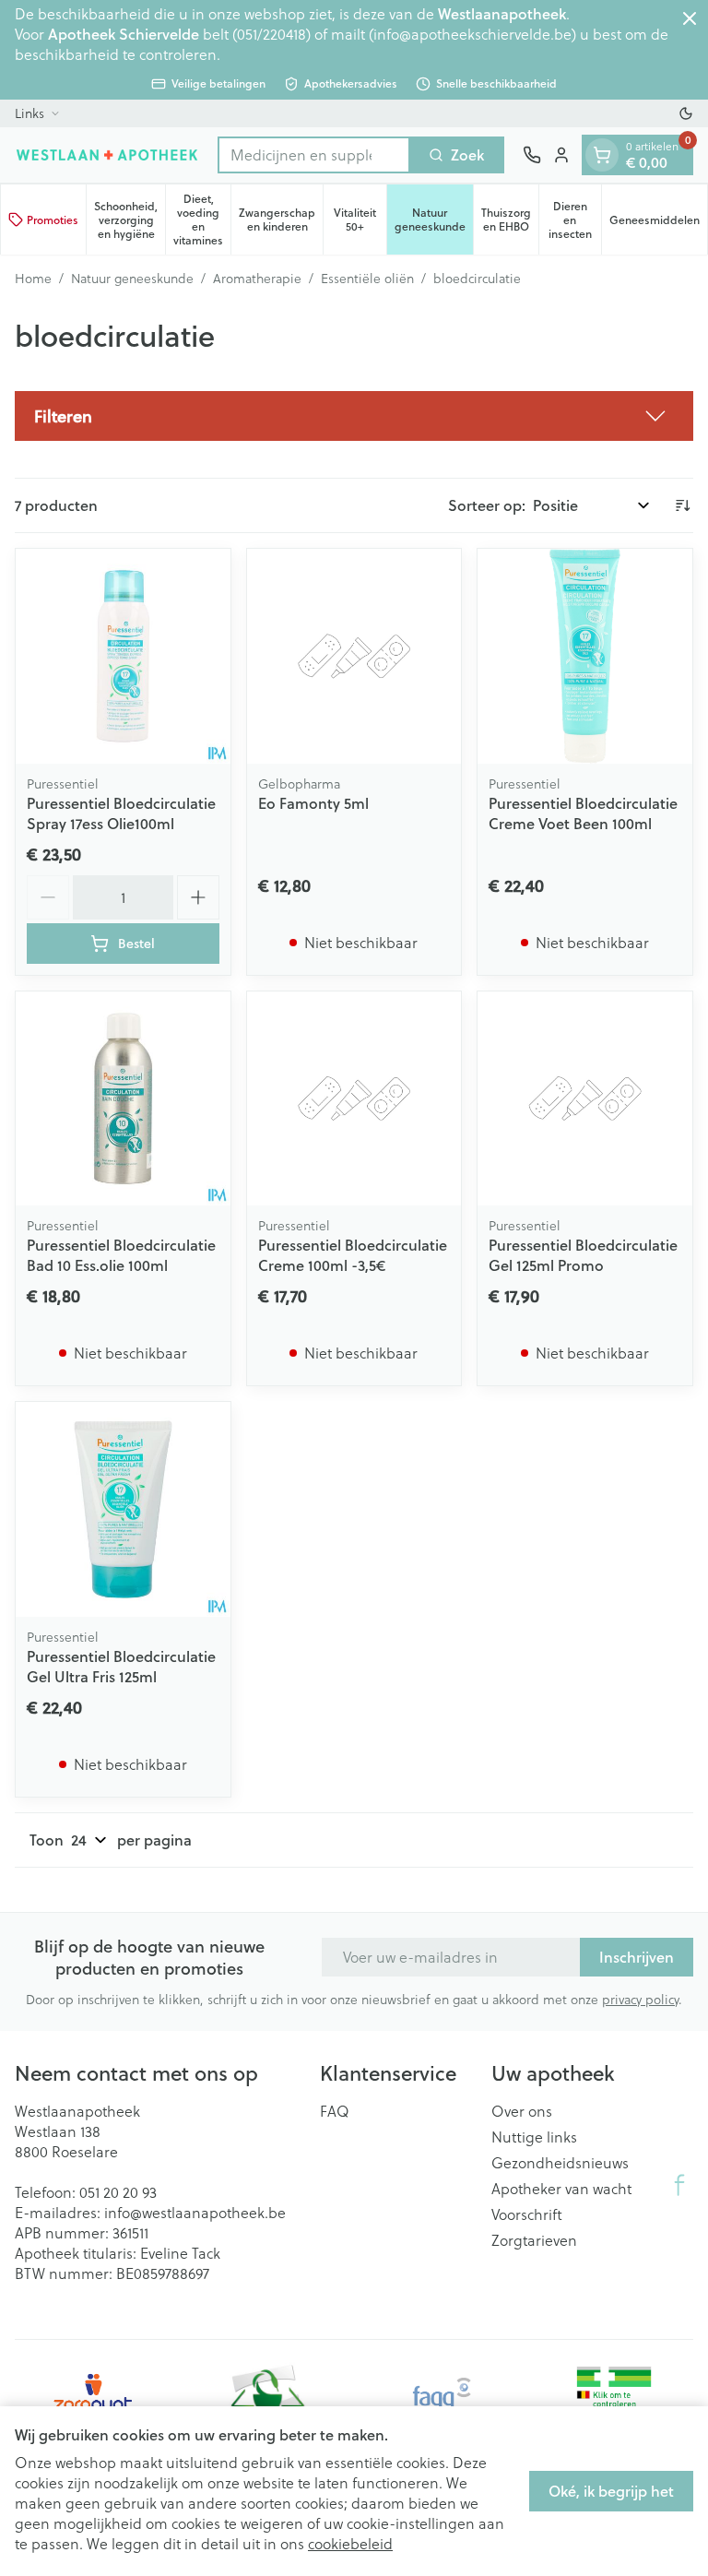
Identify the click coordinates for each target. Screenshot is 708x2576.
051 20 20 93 (118, 2192)
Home (33, 279)
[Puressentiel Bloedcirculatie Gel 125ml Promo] (585, 1099)
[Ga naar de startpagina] (107, 154)
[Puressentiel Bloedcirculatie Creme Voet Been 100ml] (585, 656)
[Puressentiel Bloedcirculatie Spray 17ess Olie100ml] (123, 656)
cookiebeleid (350, 2543)
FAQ (335, 2111)
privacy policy (640, 1999)
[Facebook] (679, 2185)
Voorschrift (527, 2214)
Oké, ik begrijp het (611, 2491)
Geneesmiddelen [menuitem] (658, 223)
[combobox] (314, 155)
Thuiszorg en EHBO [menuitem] (510, 220)
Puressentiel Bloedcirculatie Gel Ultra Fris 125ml (121, 1666)
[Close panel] (690, 18)
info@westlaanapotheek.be (195, 2212)
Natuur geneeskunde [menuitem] (434, 220)
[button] (354, 416)
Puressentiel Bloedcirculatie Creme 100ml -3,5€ (353, 1255)
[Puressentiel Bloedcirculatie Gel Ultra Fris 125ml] (123, 1509)
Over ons (522, 2111)
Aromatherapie (257, 279)
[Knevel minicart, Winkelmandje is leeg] (602, 155)
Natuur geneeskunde (132, 279)
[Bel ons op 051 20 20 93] (532, 155)
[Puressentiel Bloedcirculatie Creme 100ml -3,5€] (354, 1099)
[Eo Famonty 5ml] (354, 656)
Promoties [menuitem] (53, 220)
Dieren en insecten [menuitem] (575, 220)
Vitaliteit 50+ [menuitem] (360, 220)
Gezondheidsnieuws (560, 2163)
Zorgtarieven (534, 2240)
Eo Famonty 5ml (313, 803)
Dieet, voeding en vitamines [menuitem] (202, 220)
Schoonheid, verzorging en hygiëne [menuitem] (130, 220)
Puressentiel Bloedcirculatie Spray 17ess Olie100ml (121, 813)
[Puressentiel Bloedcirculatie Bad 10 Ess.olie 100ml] (123, 1099)
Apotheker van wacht (561, 2189)
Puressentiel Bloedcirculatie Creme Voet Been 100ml (583, 813)
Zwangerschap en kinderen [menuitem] (281, 220)
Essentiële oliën (367, 279)
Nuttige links (534, 2137)
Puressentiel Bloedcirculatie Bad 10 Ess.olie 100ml (121, 1255)
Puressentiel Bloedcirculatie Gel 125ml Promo (583, 1255)
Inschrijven (637, 1957)
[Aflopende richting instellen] (682, 505)
